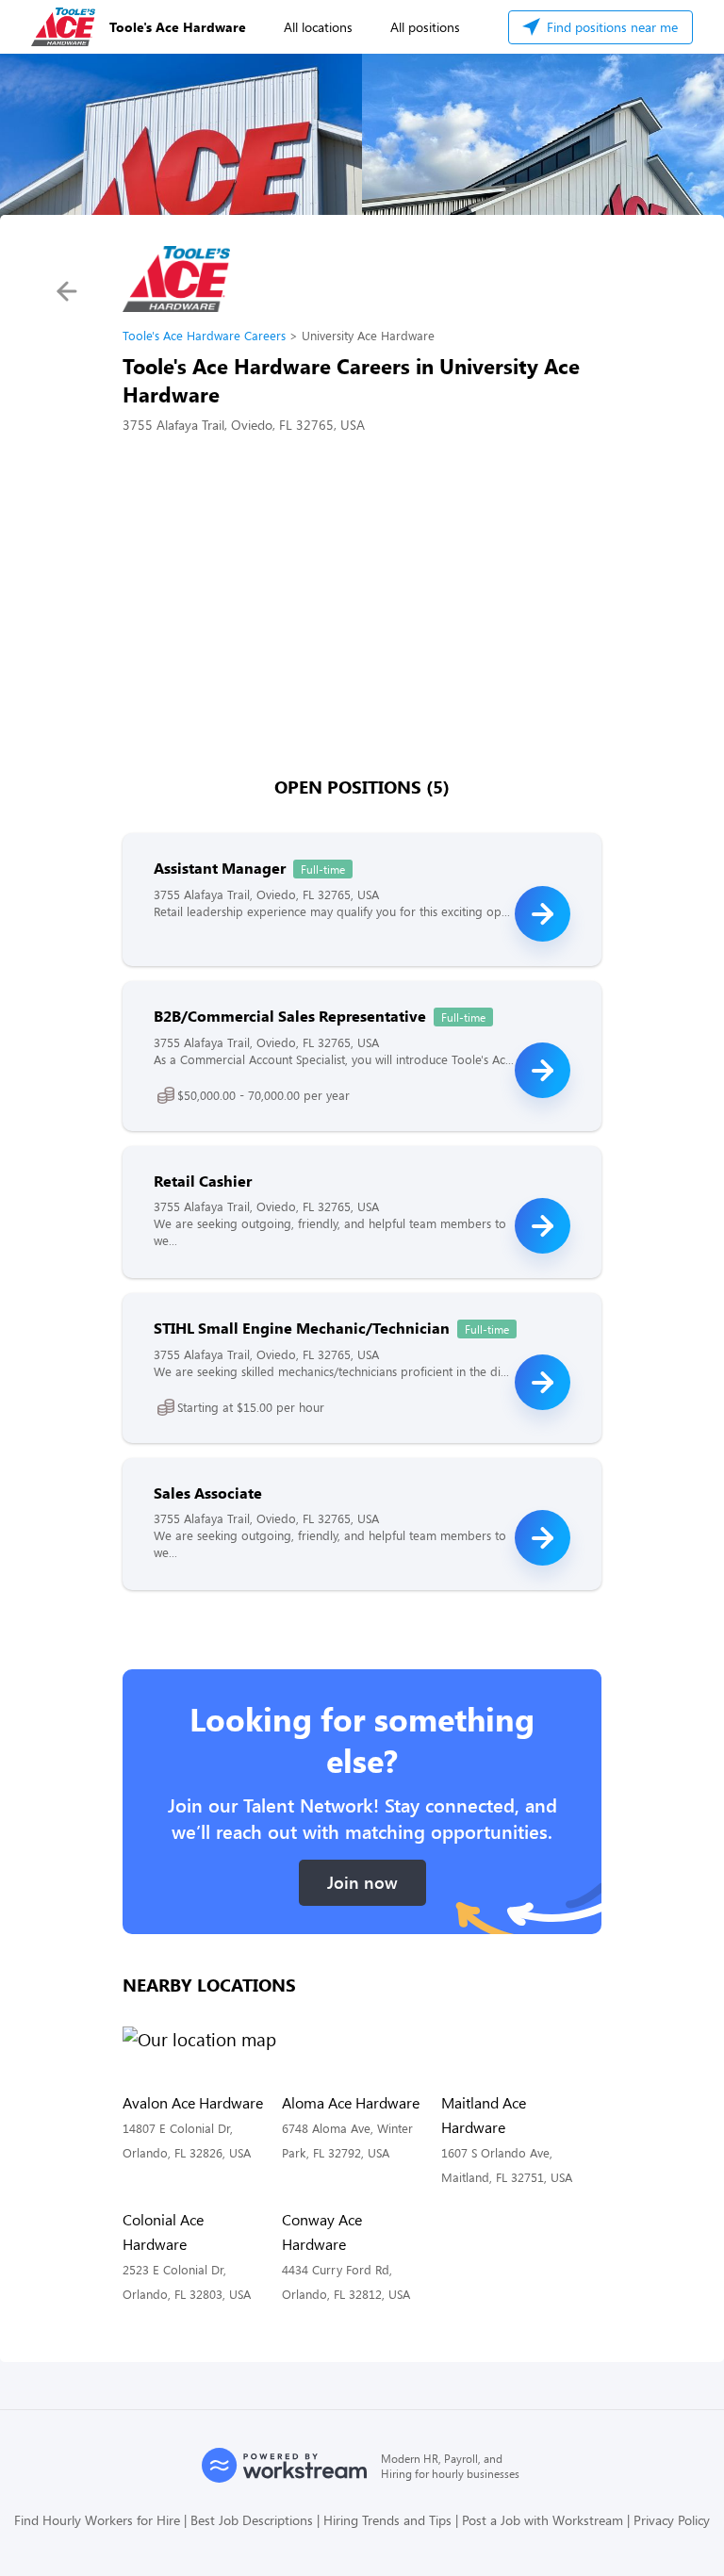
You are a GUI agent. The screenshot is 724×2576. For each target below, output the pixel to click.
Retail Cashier (203, 1181)
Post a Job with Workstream (543, 2520)
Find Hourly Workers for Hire (97, 2520)
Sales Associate (208, 1493)
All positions (425, 27)
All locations (318, 27)
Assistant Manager (220, 868)
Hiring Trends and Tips (387, 2520)
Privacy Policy (672, 2520)
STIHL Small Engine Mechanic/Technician (302, 1328)
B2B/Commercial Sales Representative (290, 1016)
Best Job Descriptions (252, 2520)
